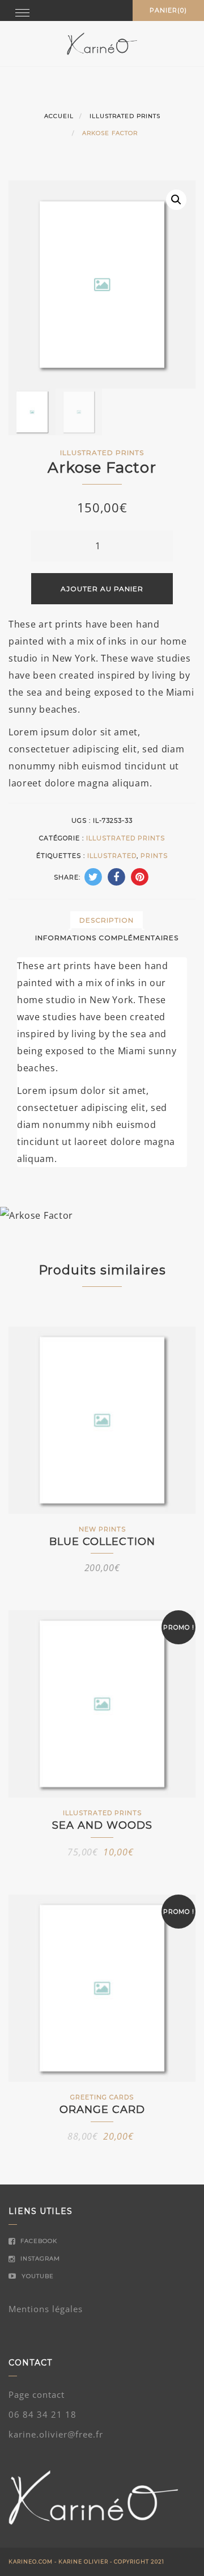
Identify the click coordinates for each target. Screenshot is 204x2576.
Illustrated (112, 856)
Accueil (59, 116)
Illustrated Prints (125, 116)
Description (107, 920)
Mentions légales (46, 2309)
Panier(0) (168, 10)
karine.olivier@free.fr (56, 2434)
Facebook (38, 2241)
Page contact (37, 2394)
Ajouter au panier (102, 589)
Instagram (39, 2259)
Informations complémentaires (107, 938)
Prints (154, 856)
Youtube (37, 2276)
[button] (176, 200)
